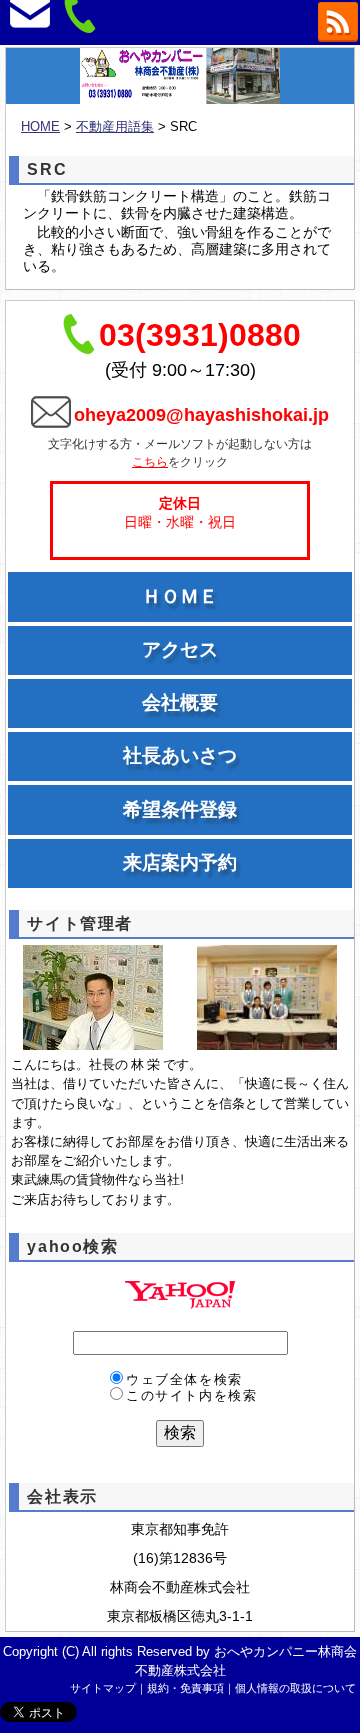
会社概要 (180, 702)
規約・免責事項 (185, 1688)
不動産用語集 (115, 126)
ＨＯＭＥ (180, 596)
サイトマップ (103, 1688)
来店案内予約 (180, 862)
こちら (150, 462)
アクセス (180, 649)
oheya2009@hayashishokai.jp (201, 415)
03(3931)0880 (200, 335)
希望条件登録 (180, 809)
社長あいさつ (180, 755)
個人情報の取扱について (295, 1688)
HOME (40, 126)
